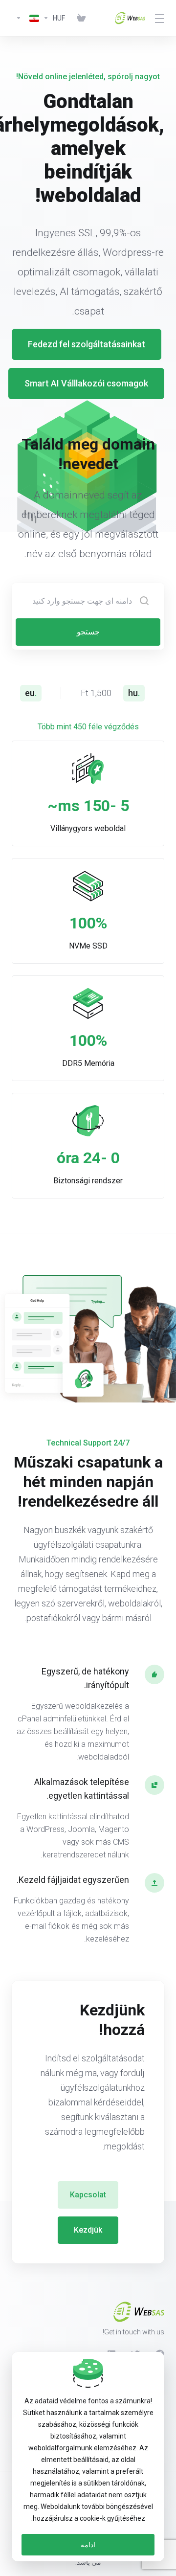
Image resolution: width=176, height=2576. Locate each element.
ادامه (88, 2545)
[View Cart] (79, 18)
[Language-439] (25, 18)
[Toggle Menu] (161, 18)
